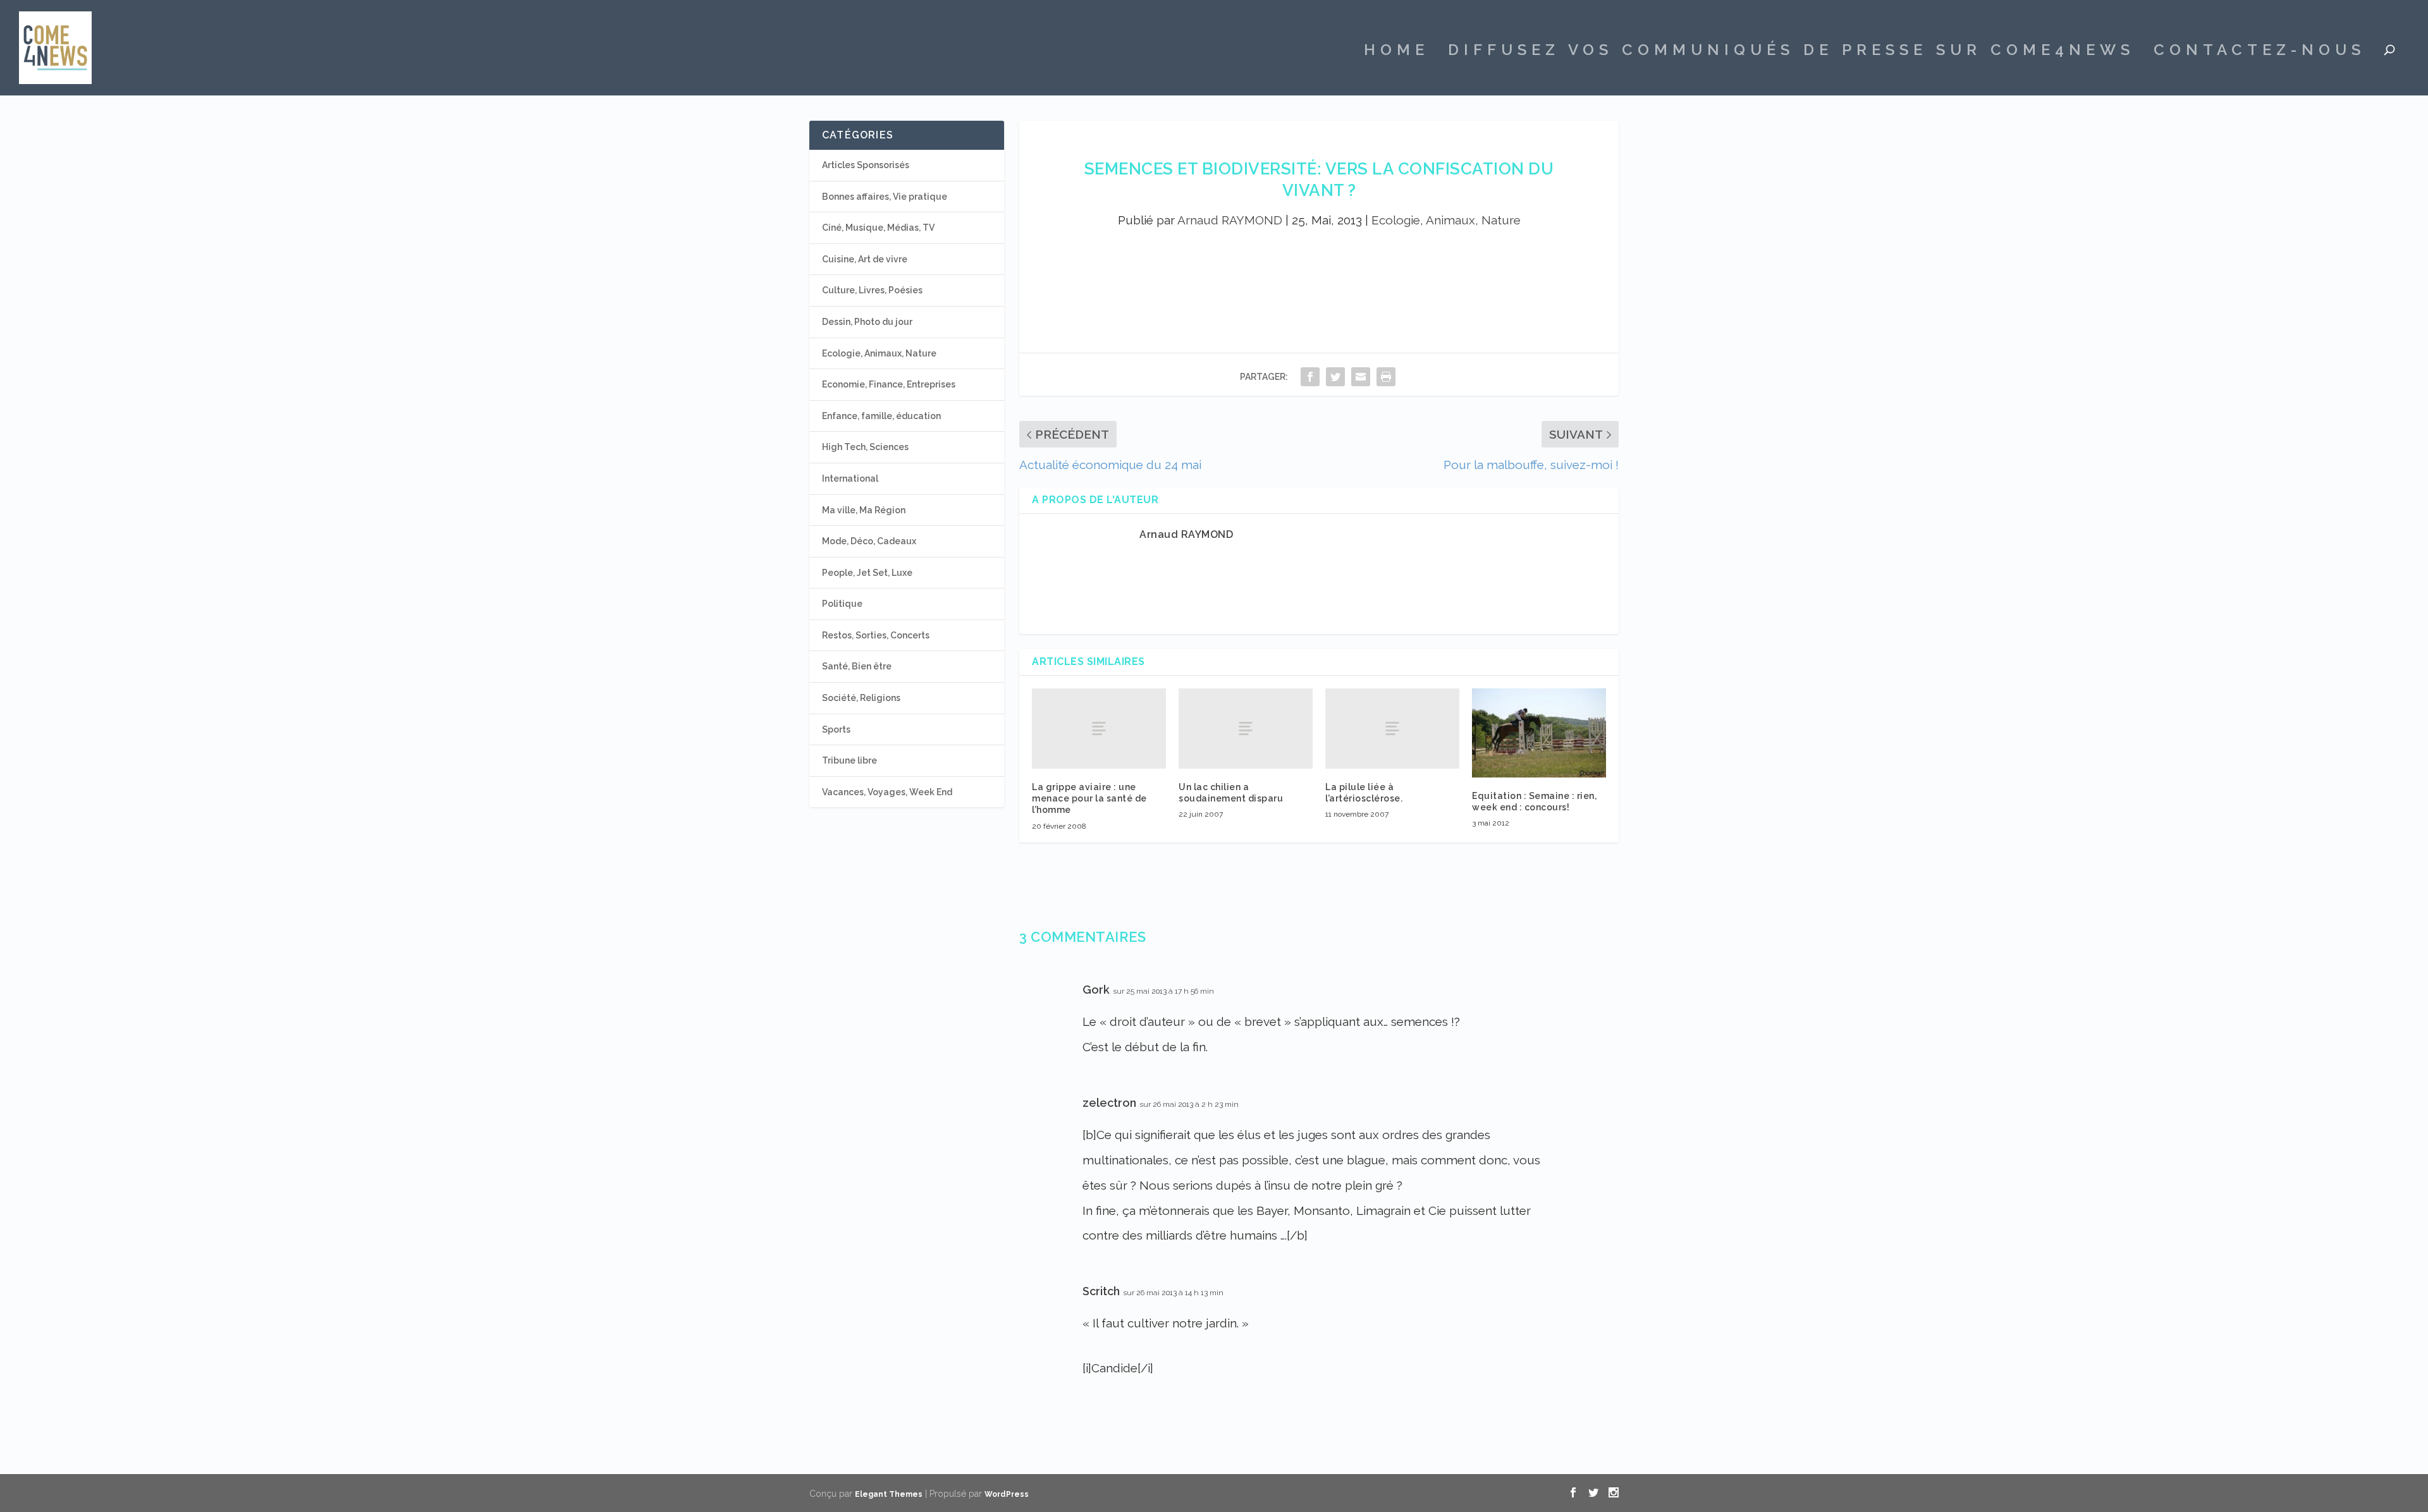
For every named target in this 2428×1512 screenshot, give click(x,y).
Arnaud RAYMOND (1230, 220)
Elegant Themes (889, 1494)
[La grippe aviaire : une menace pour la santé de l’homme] (1099, 729)
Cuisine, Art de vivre (865, 259)
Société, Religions (861, 698)
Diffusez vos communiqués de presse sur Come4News (1791, 52)
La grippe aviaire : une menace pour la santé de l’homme (1089, 798)
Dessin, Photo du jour (867, 322)
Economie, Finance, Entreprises (889, 384)
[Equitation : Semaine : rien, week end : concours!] (1539, 733)
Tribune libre (849, 760)
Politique (842, 604)
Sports (836, 729)
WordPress (1007, 1494)
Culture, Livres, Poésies (872, 290)
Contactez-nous (2259, 52)
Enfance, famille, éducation (881, 416)
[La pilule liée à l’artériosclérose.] (1392, 729)
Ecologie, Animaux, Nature (1446, 220)
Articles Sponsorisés (866, 165)
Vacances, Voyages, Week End (887, 792)
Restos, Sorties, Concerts (876, 635)
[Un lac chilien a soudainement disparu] (1246, 729)
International (850, 479)
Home (1396, 52)
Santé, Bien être (857, 666)
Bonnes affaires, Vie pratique (885, 197)
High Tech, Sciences (865, 447)
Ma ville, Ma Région (864, 510)
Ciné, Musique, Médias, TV (878, 228)
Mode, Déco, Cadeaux (869, 541)
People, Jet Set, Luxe (867, 573)
